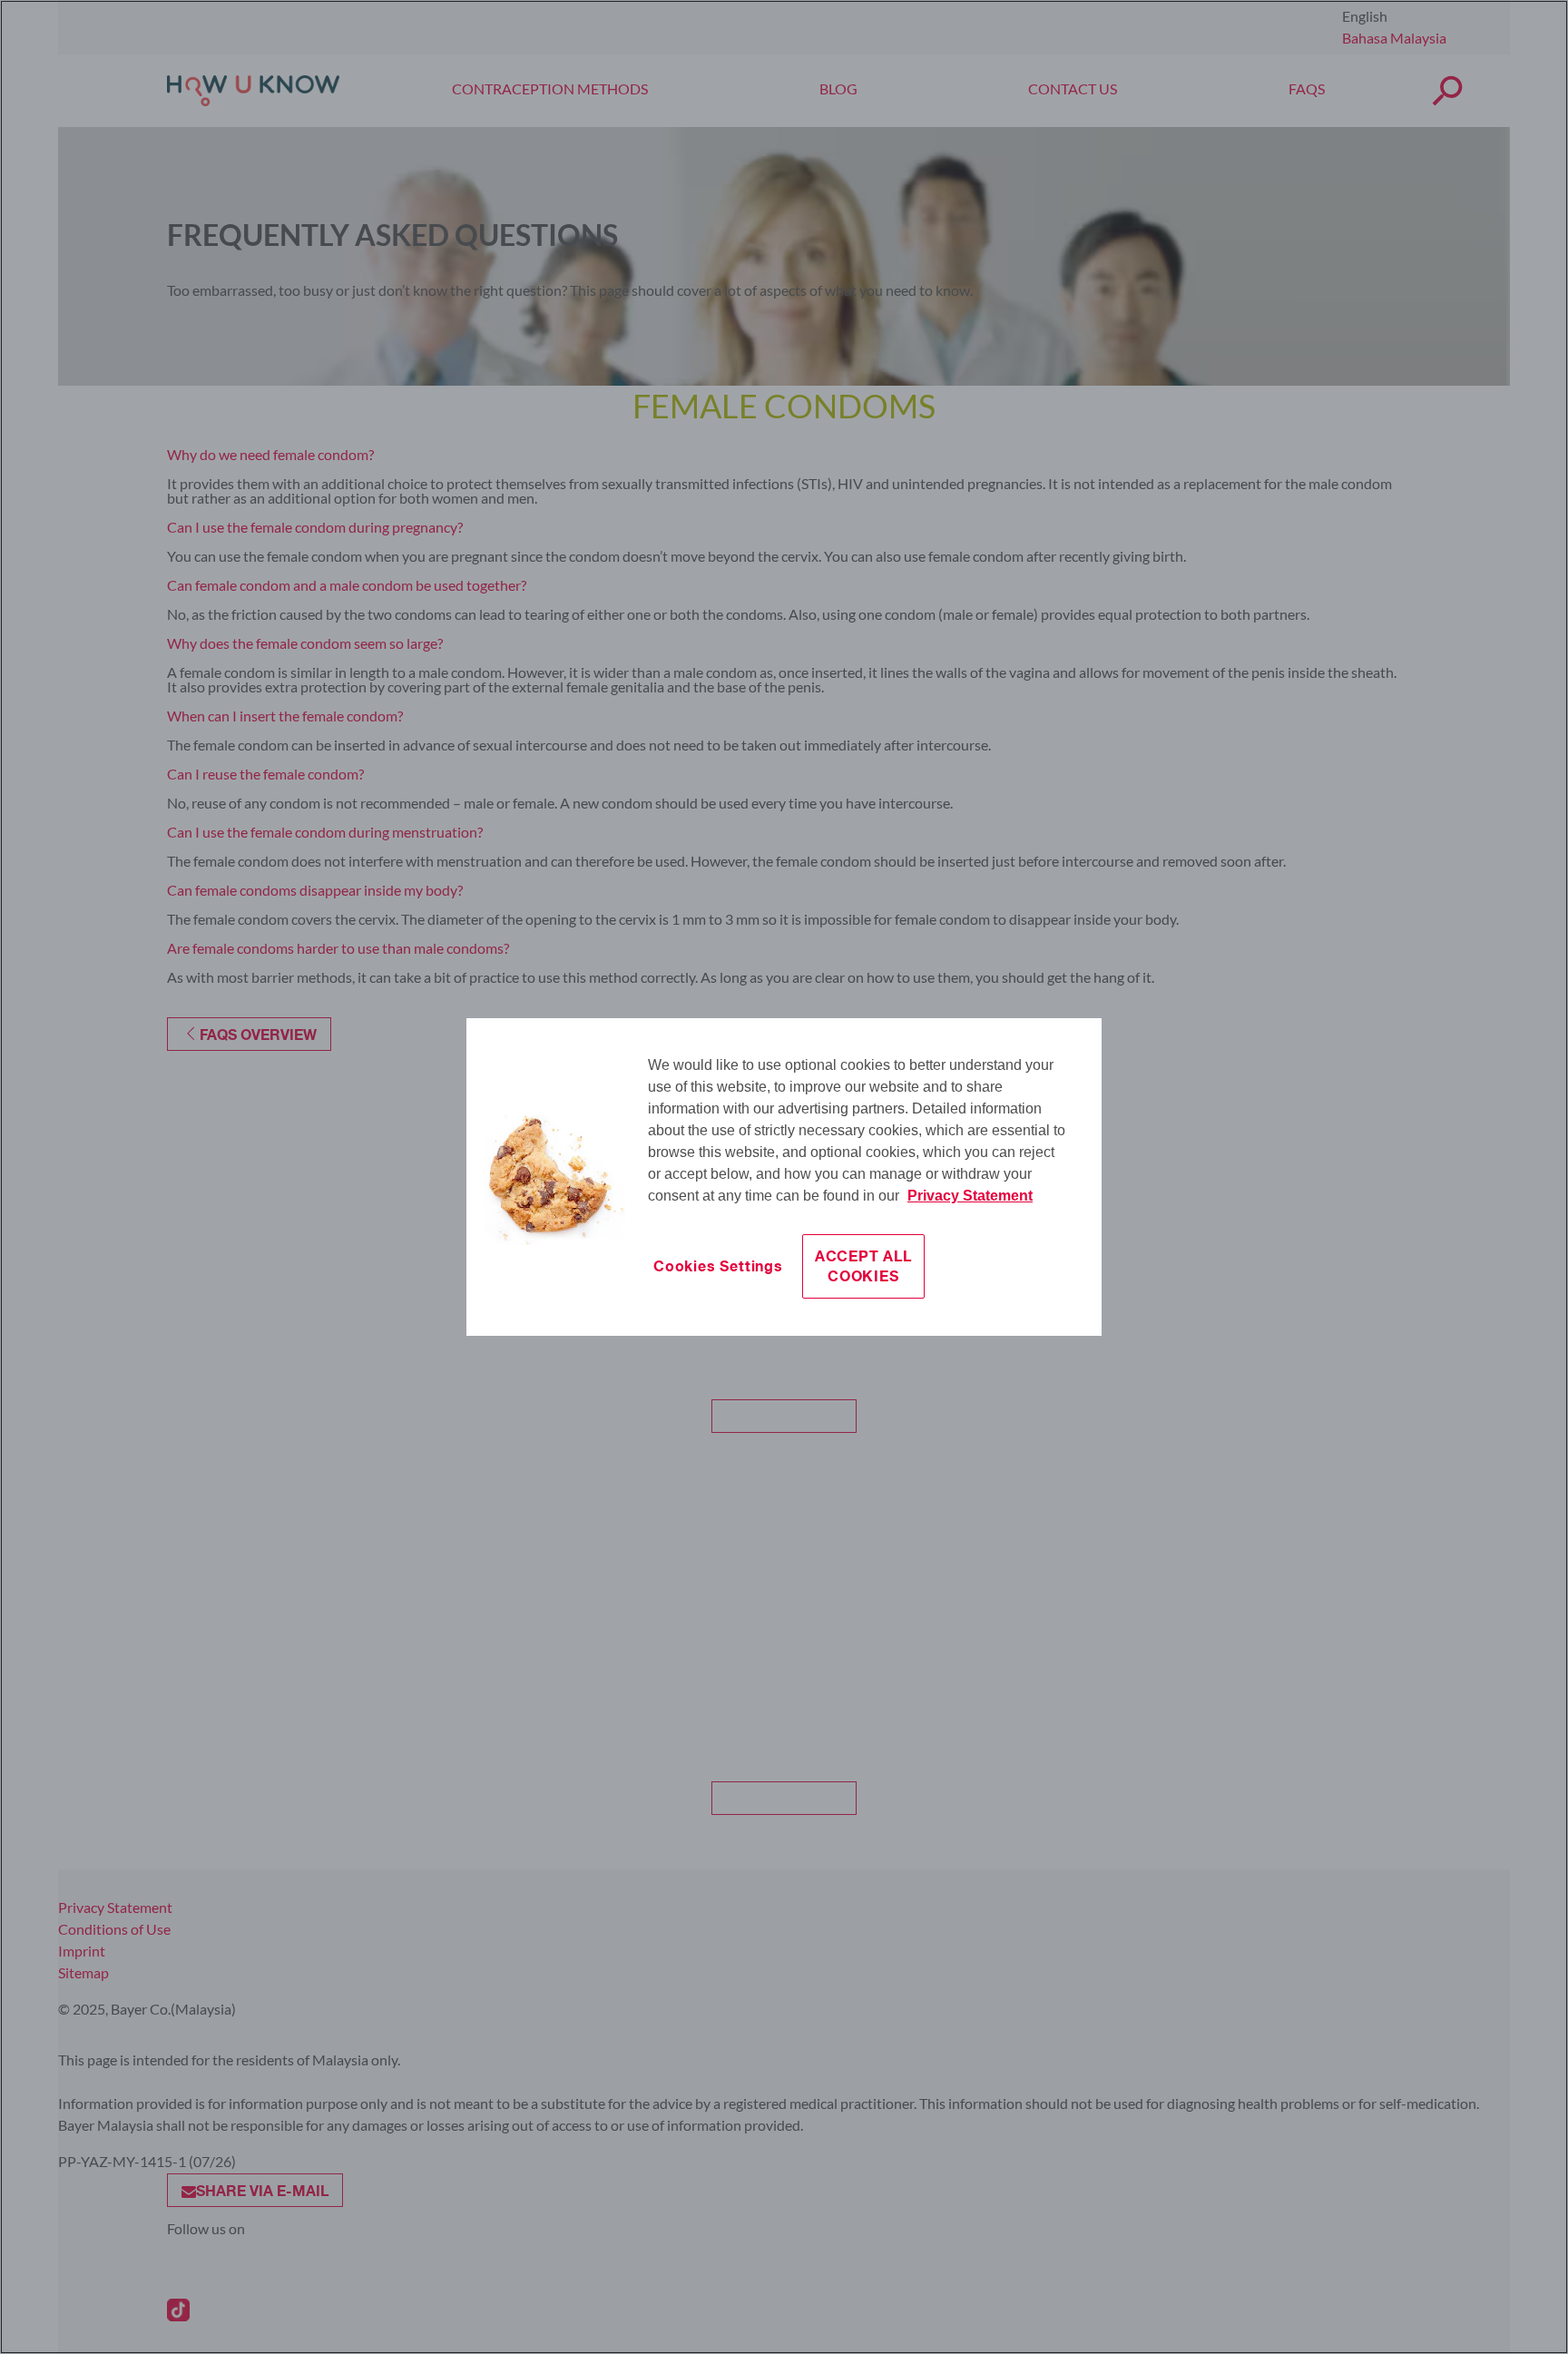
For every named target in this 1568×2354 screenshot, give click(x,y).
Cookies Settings (718, 1265)
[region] (784, 1177)
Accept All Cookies (863, 1265)
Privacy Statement (970, 1196)
